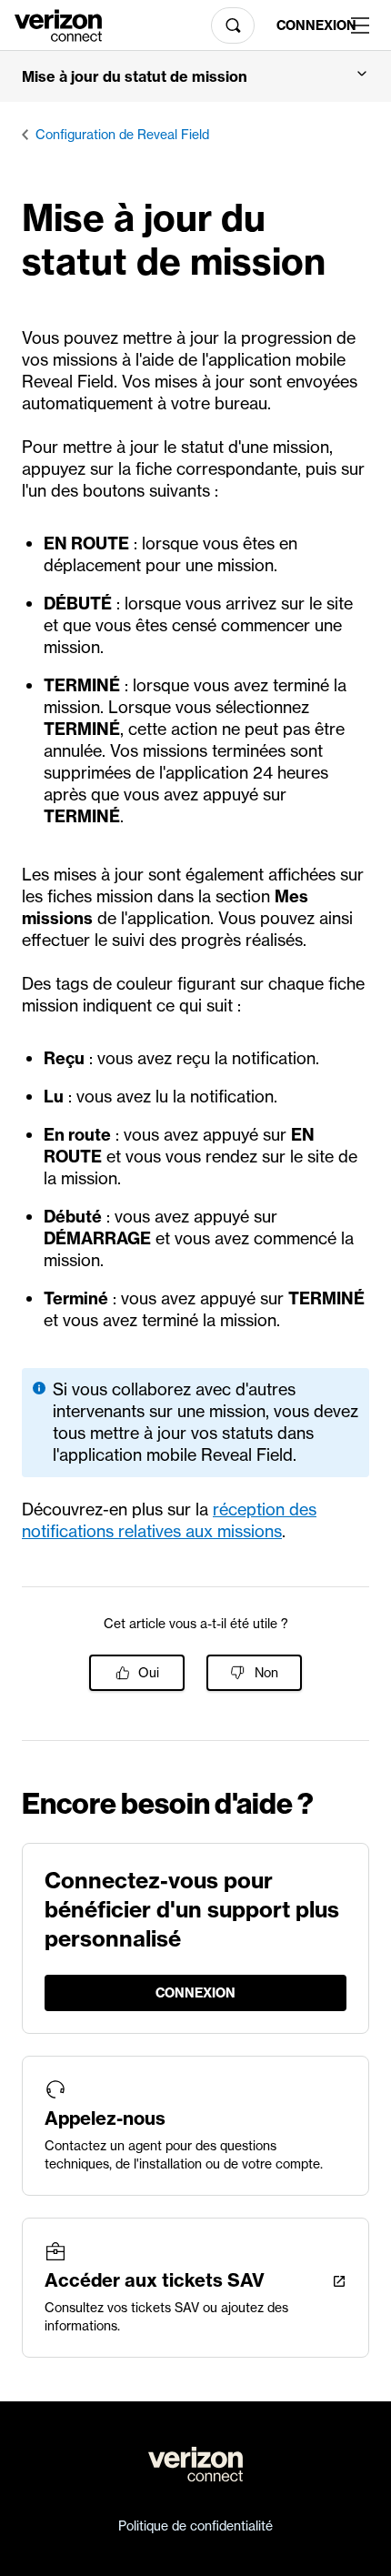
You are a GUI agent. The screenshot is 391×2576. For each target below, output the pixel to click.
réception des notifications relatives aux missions (169, 1520)
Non (266, 1673)
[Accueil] (58, 24)
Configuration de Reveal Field (122, 135)
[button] (195, 76)
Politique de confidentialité (195, 2526)
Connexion (306, 25)
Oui (149, 1673)
